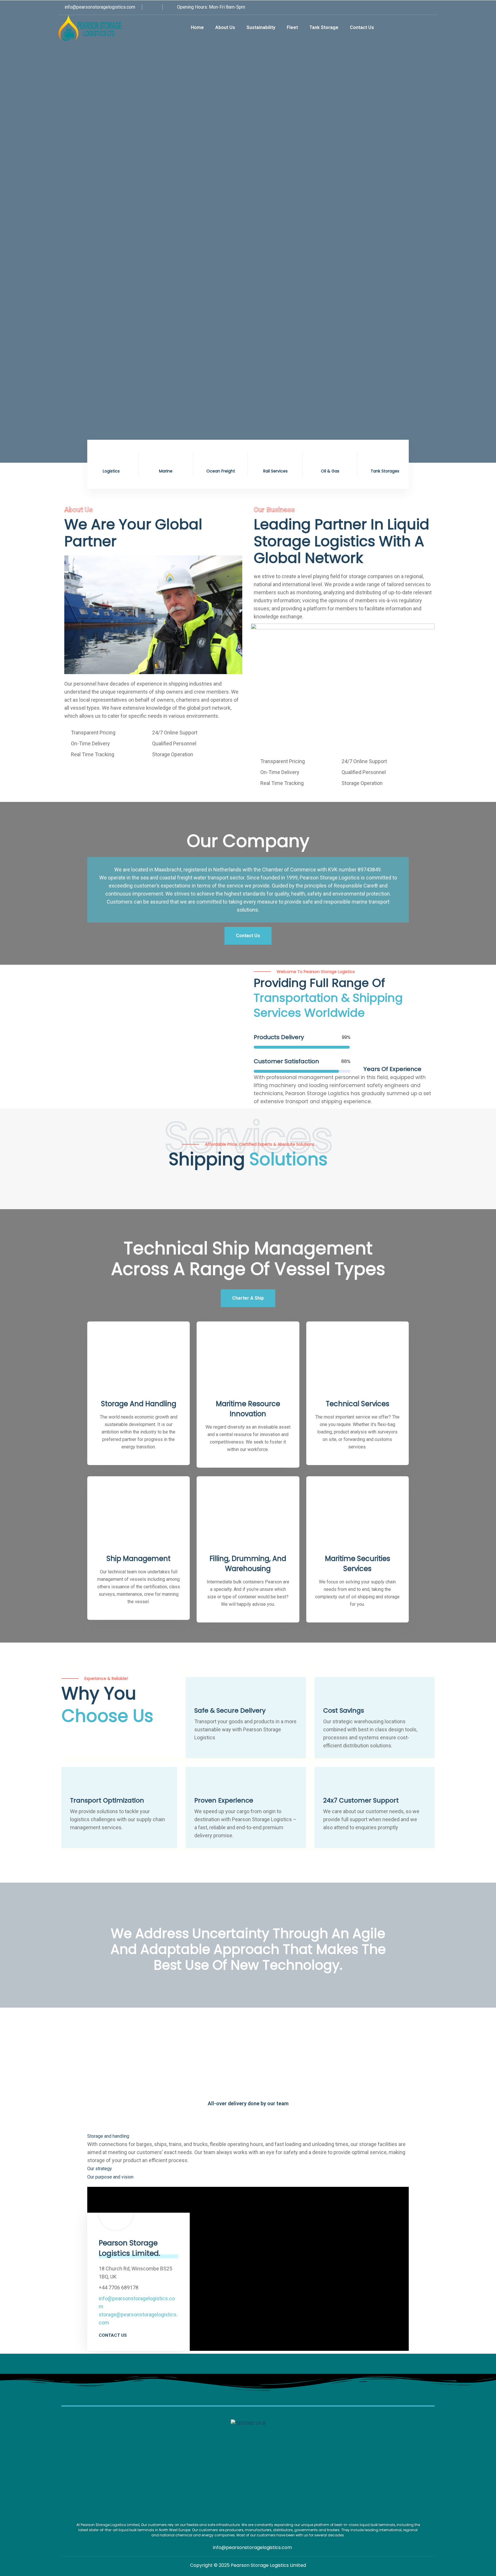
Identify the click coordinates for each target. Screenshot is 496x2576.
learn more (157, 170)
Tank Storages (385, 471)
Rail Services (275, 471)
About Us (225, 27)
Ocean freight (221, 471)
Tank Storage (324, 27)
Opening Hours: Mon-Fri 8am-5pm (211, 7)
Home (197, 27)
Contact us (113, 2335)
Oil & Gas (330, 471)
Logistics (111, 471)
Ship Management (138, 1559)
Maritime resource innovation (248, 1409)
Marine (166, 471)
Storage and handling (139, 1404)
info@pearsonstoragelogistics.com (99, 7)
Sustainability (261, 27)
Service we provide (93, 170)
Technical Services (358, 1404)
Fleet (292, 27)
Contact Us (362, 27)
